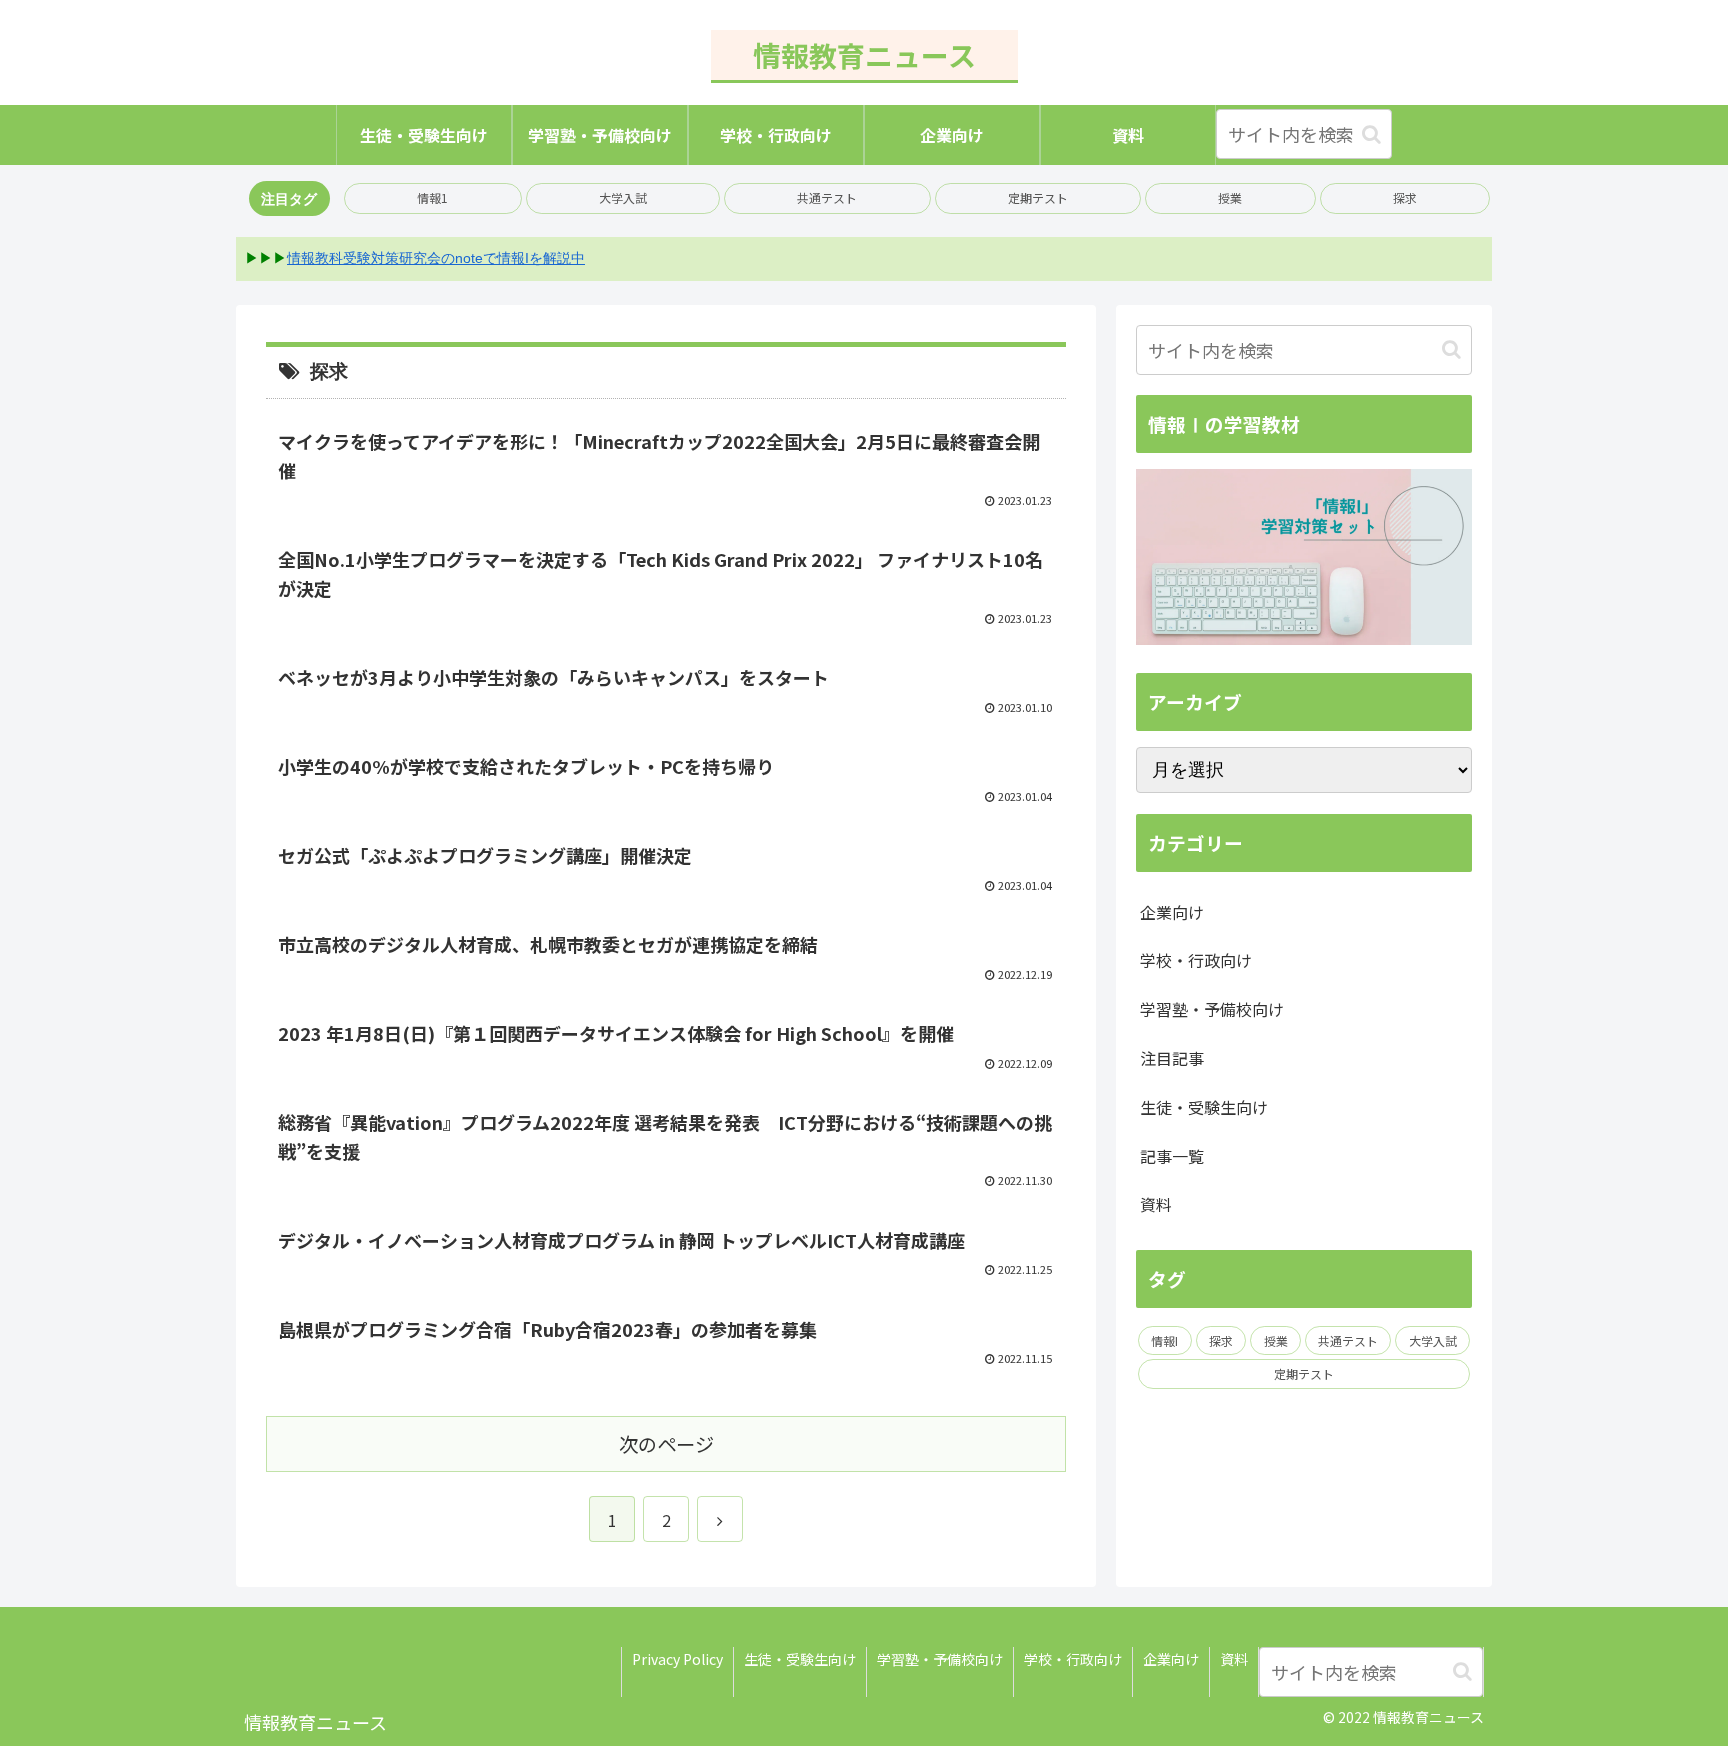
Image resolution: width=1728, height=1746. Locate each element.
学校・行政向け (1196, 960)
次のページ (666, 1444)
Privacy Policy (677, 1659)
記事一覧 (1172, 1156)
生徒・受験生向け (1204, 1107)
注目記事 (1172, 1058)
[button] (1371, 134)
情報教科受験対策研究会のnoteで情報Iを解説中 (436, 258)
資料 (1156, 1204)
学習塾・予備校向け (1212, 1009)
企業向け (1172, 912)
